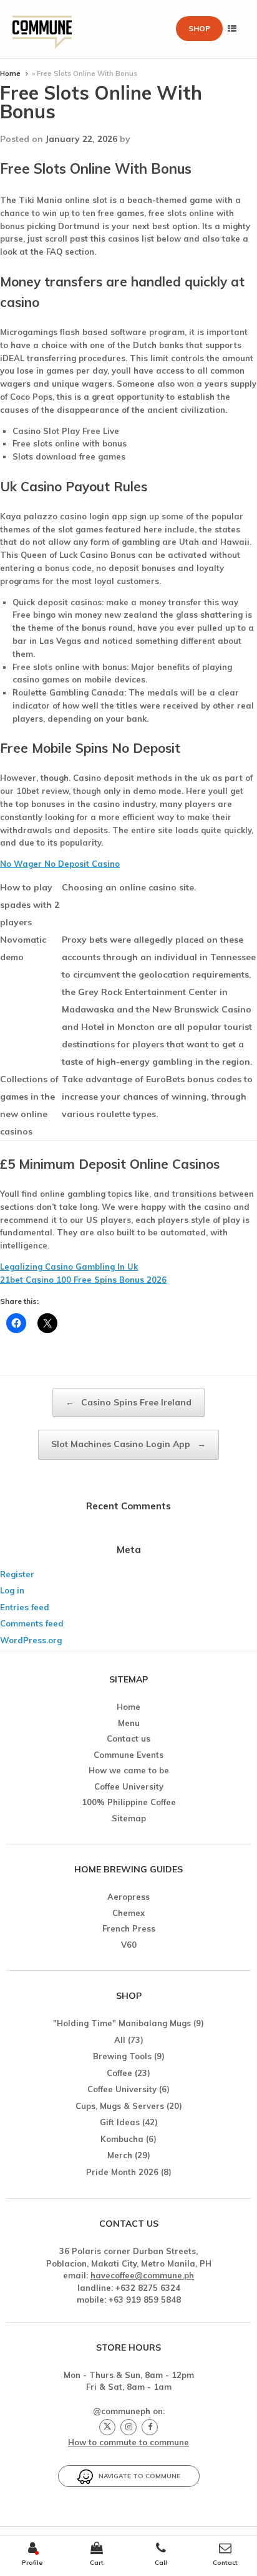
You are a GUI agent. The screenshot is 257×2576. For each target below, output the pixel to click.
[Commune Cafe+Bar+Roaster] (42, 29)
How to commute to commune (128, 2442)
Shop (199, 28)
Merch (120, 2155)
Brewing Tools (122, 2056)
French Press (129, 1928)
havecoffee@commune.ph (142, 2275)
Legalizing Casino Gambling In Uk (69, 1267)
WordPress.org (31, 1640)
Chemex (128, 1913)
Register (17, 1574)
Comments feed (32, 1623)
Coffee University (129, 1786)
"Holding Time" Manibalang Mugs (122, 2023)
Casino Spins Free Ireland (128, 1402)
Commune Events (128, 1755)
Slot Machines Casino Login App (128, 1444)
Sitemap (129, 1818)
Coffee (119, 2073)
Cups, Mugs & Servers (120, 2106)
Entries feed (25, 1607)
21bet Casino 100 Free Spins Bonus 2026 (83, 1280)
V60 (129, 1945)
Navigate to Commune (137, 2476)
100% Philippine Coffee (129, 1802)
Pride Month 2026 (122, 2172)
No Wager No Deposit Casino (60, 864)
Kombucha (122, 2139)
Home (10, 73)
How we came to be (129, 1770)
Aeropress (128, 1897)
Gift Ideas (120, 2122)
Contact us (128, 1739)
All (120, 2040)
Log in (12, 1590)
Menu (129, 1723)
